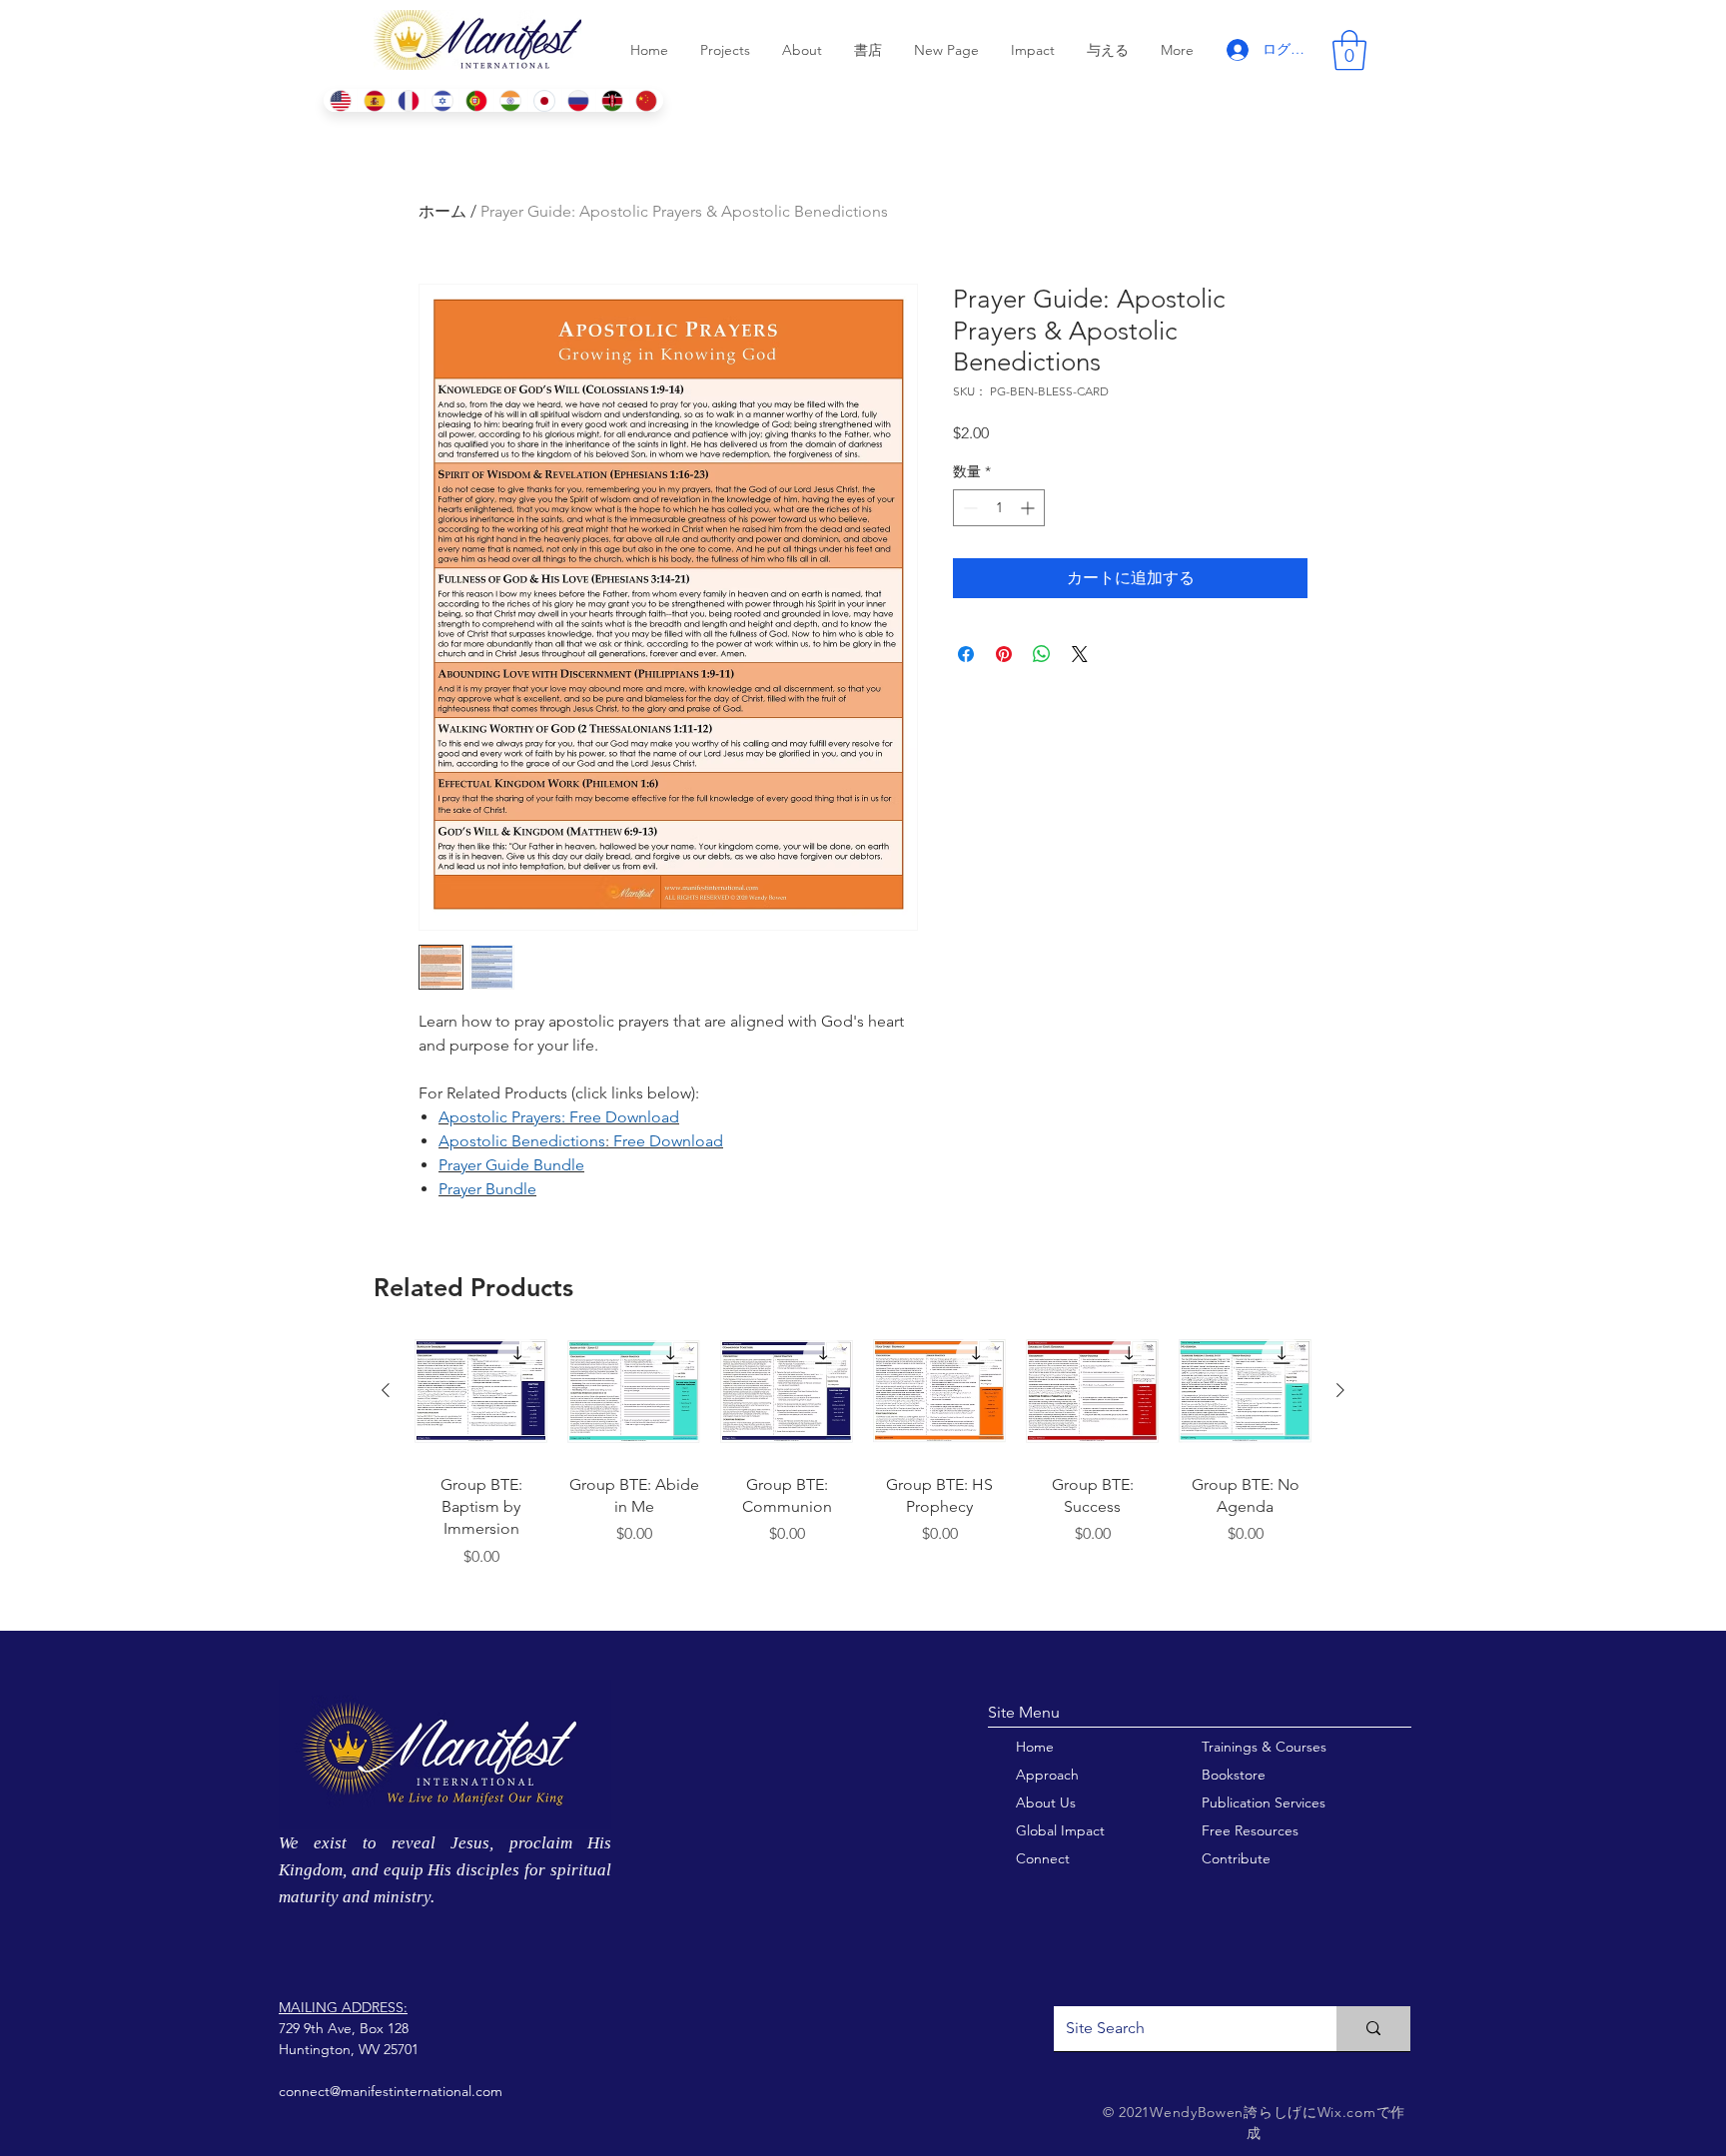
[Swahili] (612, 100)
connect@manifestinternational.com (391, 2091)
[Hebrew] (441, 100)
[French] (408, 100)
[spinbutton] (999, 508)
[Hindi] (510, 100)
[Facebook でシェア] (966, 654)
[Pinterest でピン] (1004, 654)
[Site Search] (1373, 2029)
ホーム (442, 211)
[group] (863, 1469)
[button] (1349, 50)
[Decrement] (968, 508)
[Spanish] (374, 100)
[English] (340, 100)
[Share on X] (1080, 654)
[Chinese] (646, 100)
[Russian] (578, 100)
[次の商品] (1340, 1390)
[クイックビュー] (481, 1392)
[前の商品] (386, 1390)
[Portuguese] (475, 100)
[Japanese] (544, 100)
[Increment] (1029, 508)
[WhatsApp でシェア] (1042, 654)
